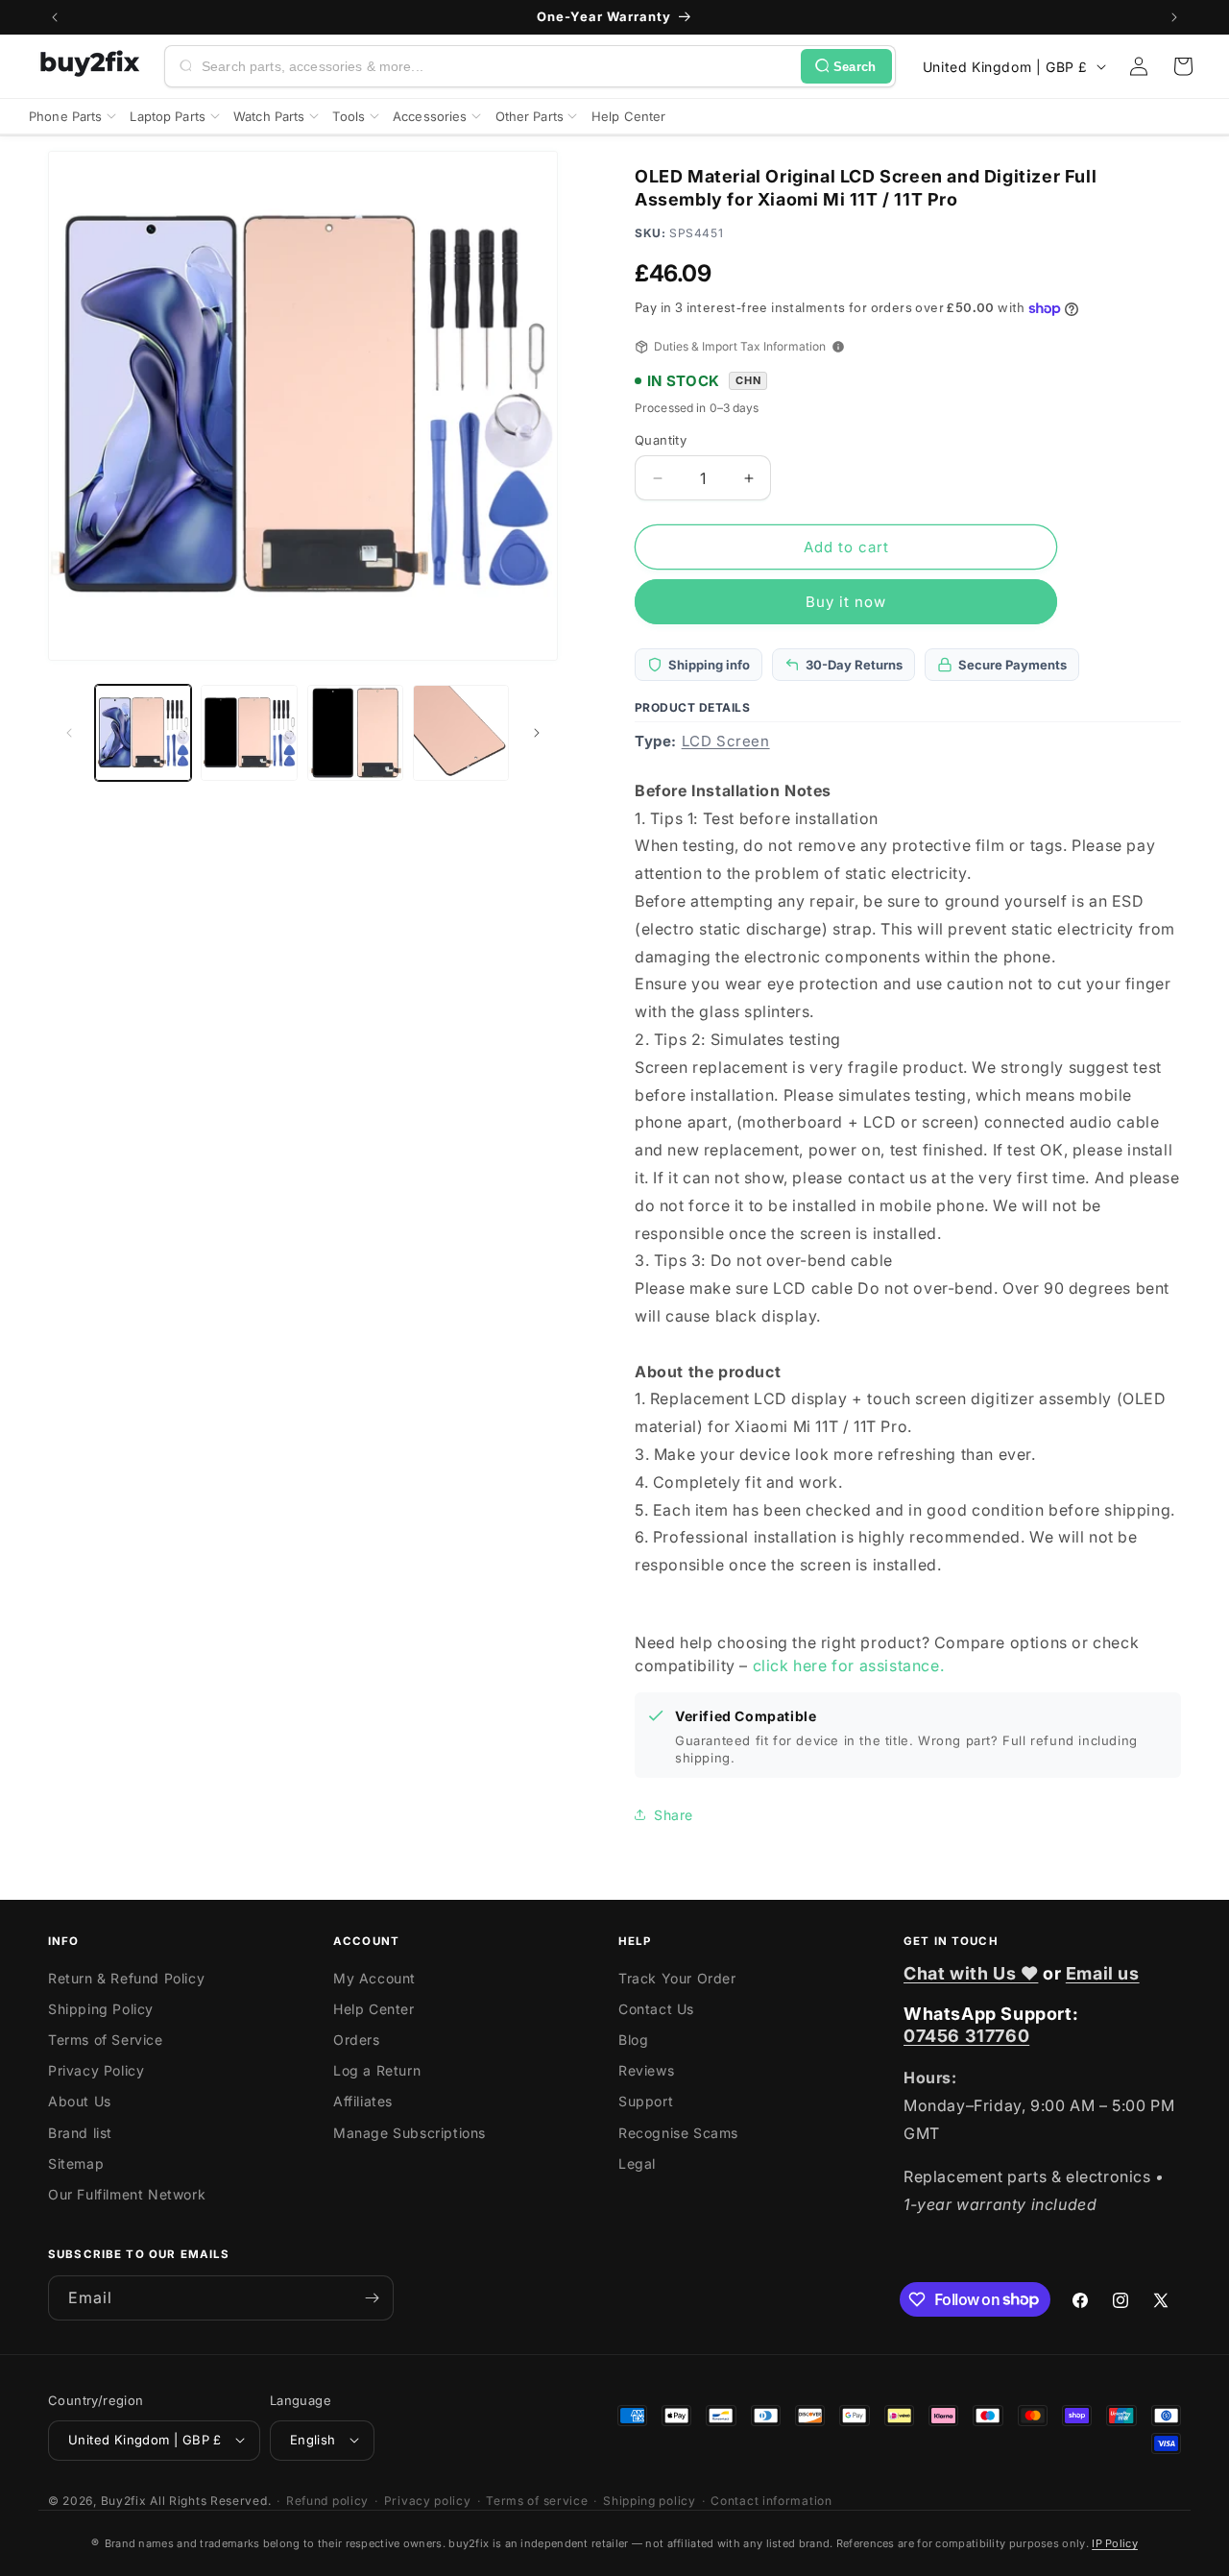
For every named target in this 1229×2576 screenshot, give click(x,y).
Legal (637, 2163)
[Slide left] (69, 733)
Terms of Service (106, 2040)
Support (646, 2102)
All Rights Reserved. (210, 2500)
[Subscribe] (372, 2298)
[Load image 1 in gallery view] (143, 733)
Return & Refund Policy (126, 1978)
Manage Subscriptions (410, 2133)
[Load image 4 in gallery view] (461, 733)
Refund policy (327, 2500)
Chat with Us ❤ (971, 1973)
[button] (1183, 66)
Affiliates (363, 2102)
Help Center (374, 2009)
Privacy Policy (96, 2070)
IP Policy (1115, 2543)
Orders (357, 2040)
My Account (374, 1978)
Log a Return (377, 2070)
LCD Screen (726, 741)
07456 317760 (966, 2036)
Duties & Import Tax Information (740, 346)
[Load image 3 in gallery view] (355, 733)
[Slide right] (537, 733)
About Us (80, 2102)
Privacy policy (428, 2500)
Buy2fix (124, 2500)
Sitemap (76, 2163)
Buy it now (846, 602)
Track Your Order (677, 1978)
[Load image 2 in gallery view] (249, 733)
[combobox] (497, 66)
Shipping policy (650, 2500)
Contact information (771, 2500)
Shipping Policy (101, 2009)
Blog (633, 2040)
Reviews (646, 2070)
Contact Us (656, 2009)
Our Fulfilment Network (127, 2194)
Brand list (80, 2133)
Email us (1103, 1973)
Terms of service (537, 2500)
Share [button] (674, 1815)
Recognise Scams (678, 2133)
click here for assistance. (849, 1665)
